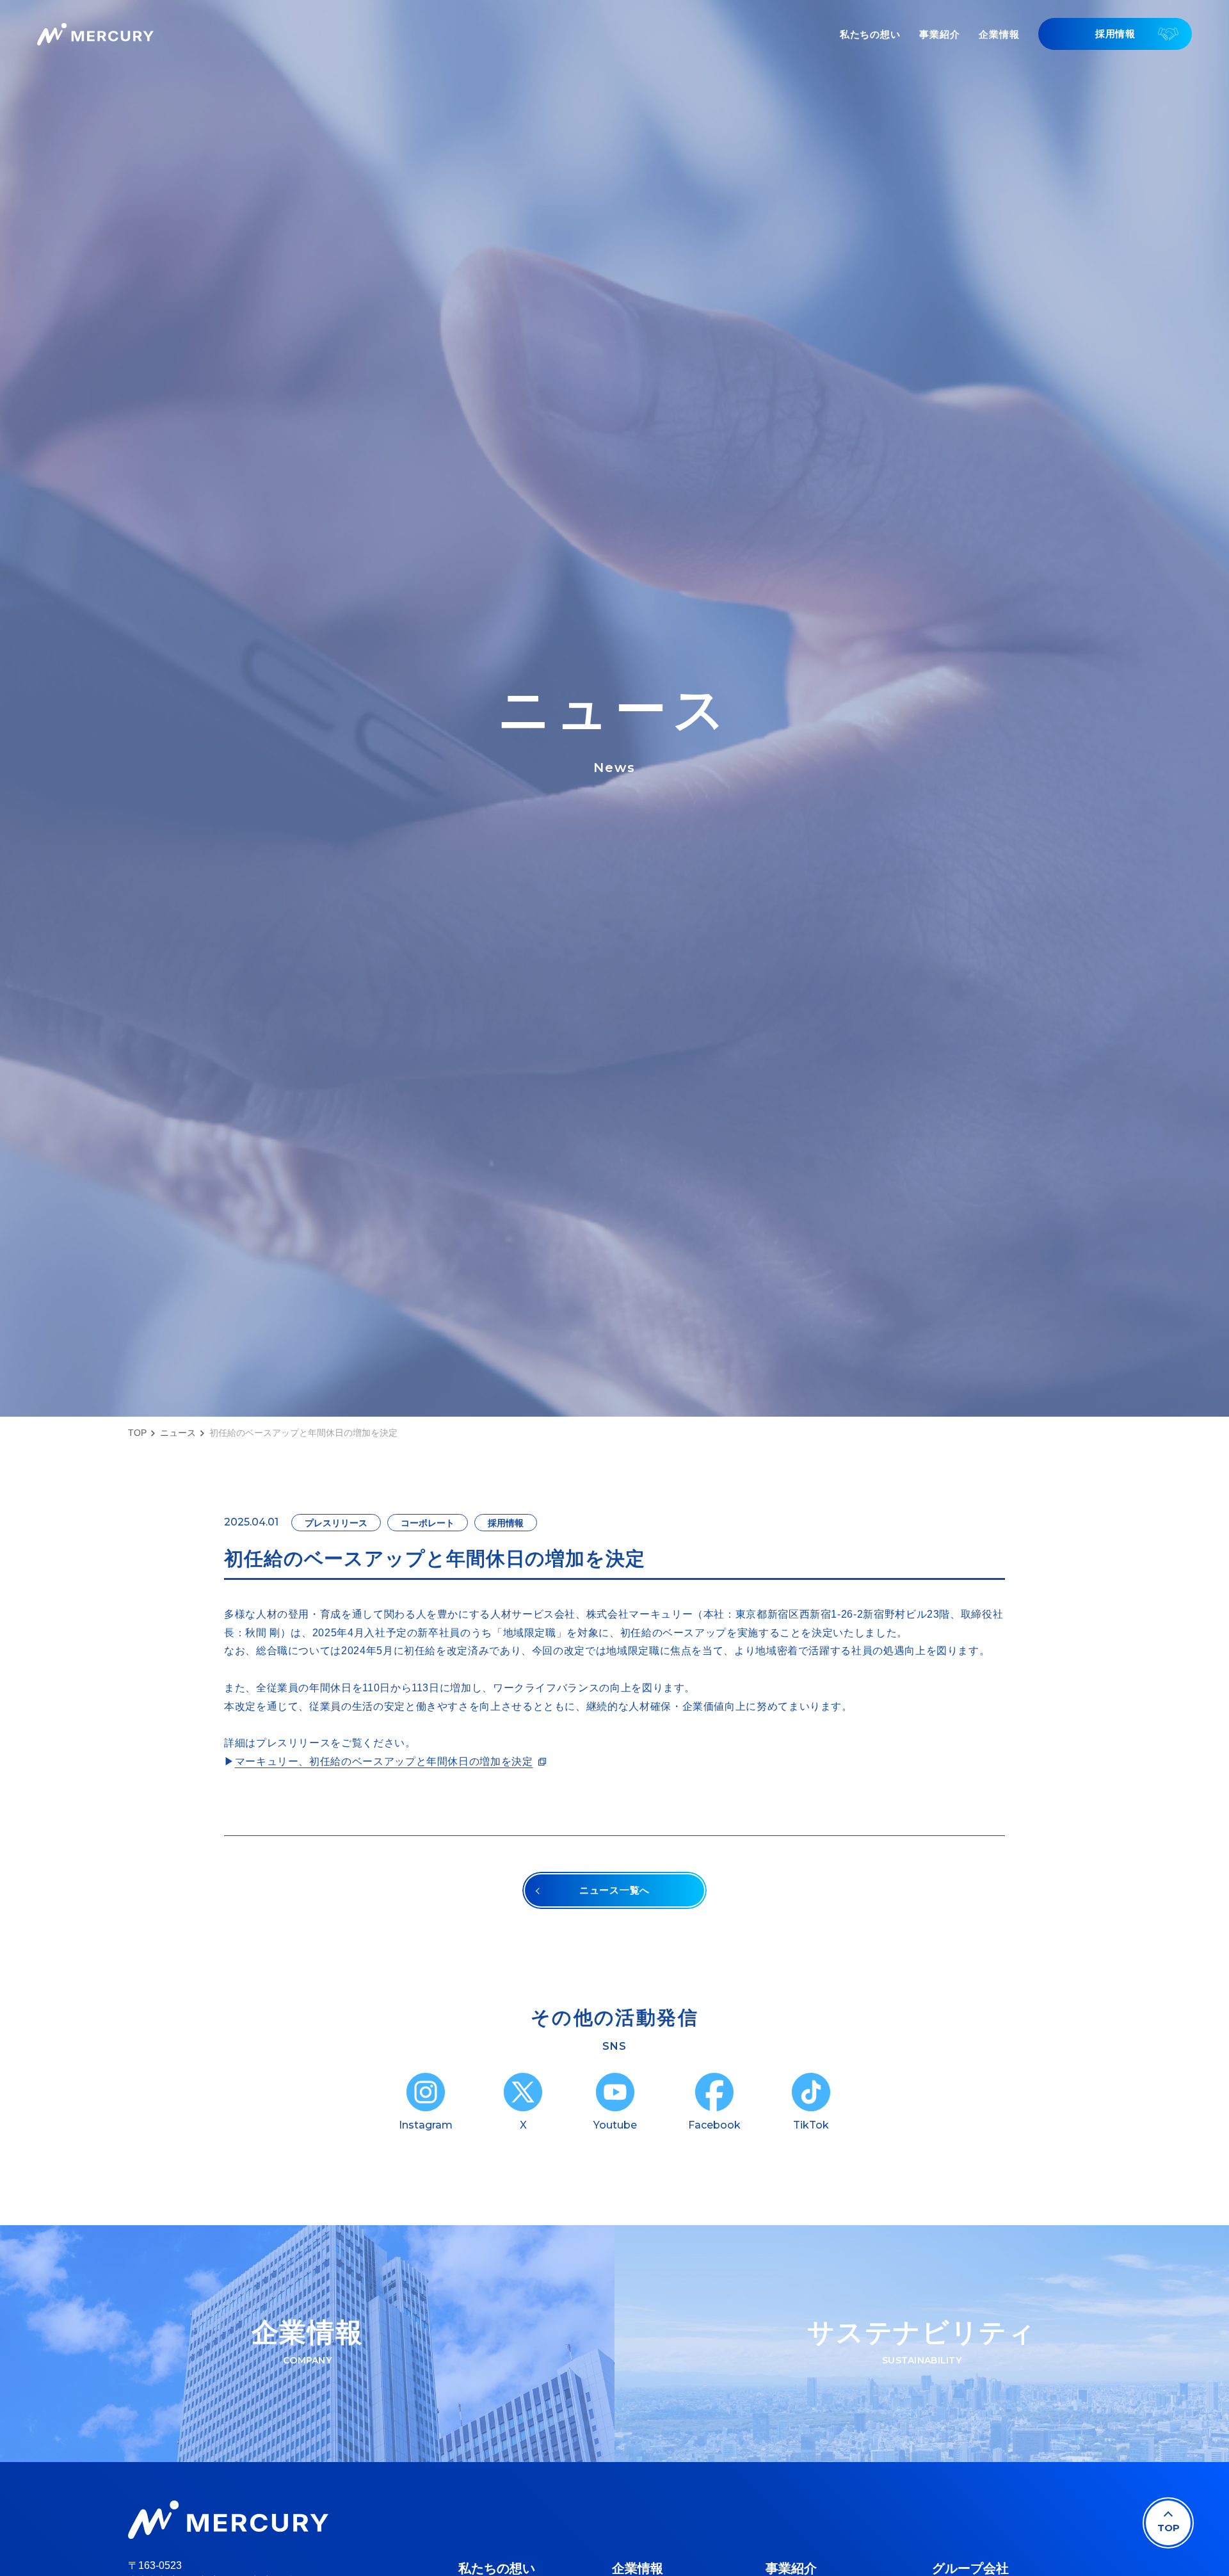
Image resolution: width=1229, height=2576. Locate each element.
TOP (137, 1433)
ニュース (178, 1433)
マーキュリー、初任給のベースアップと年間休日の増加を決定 (384, 1761)
